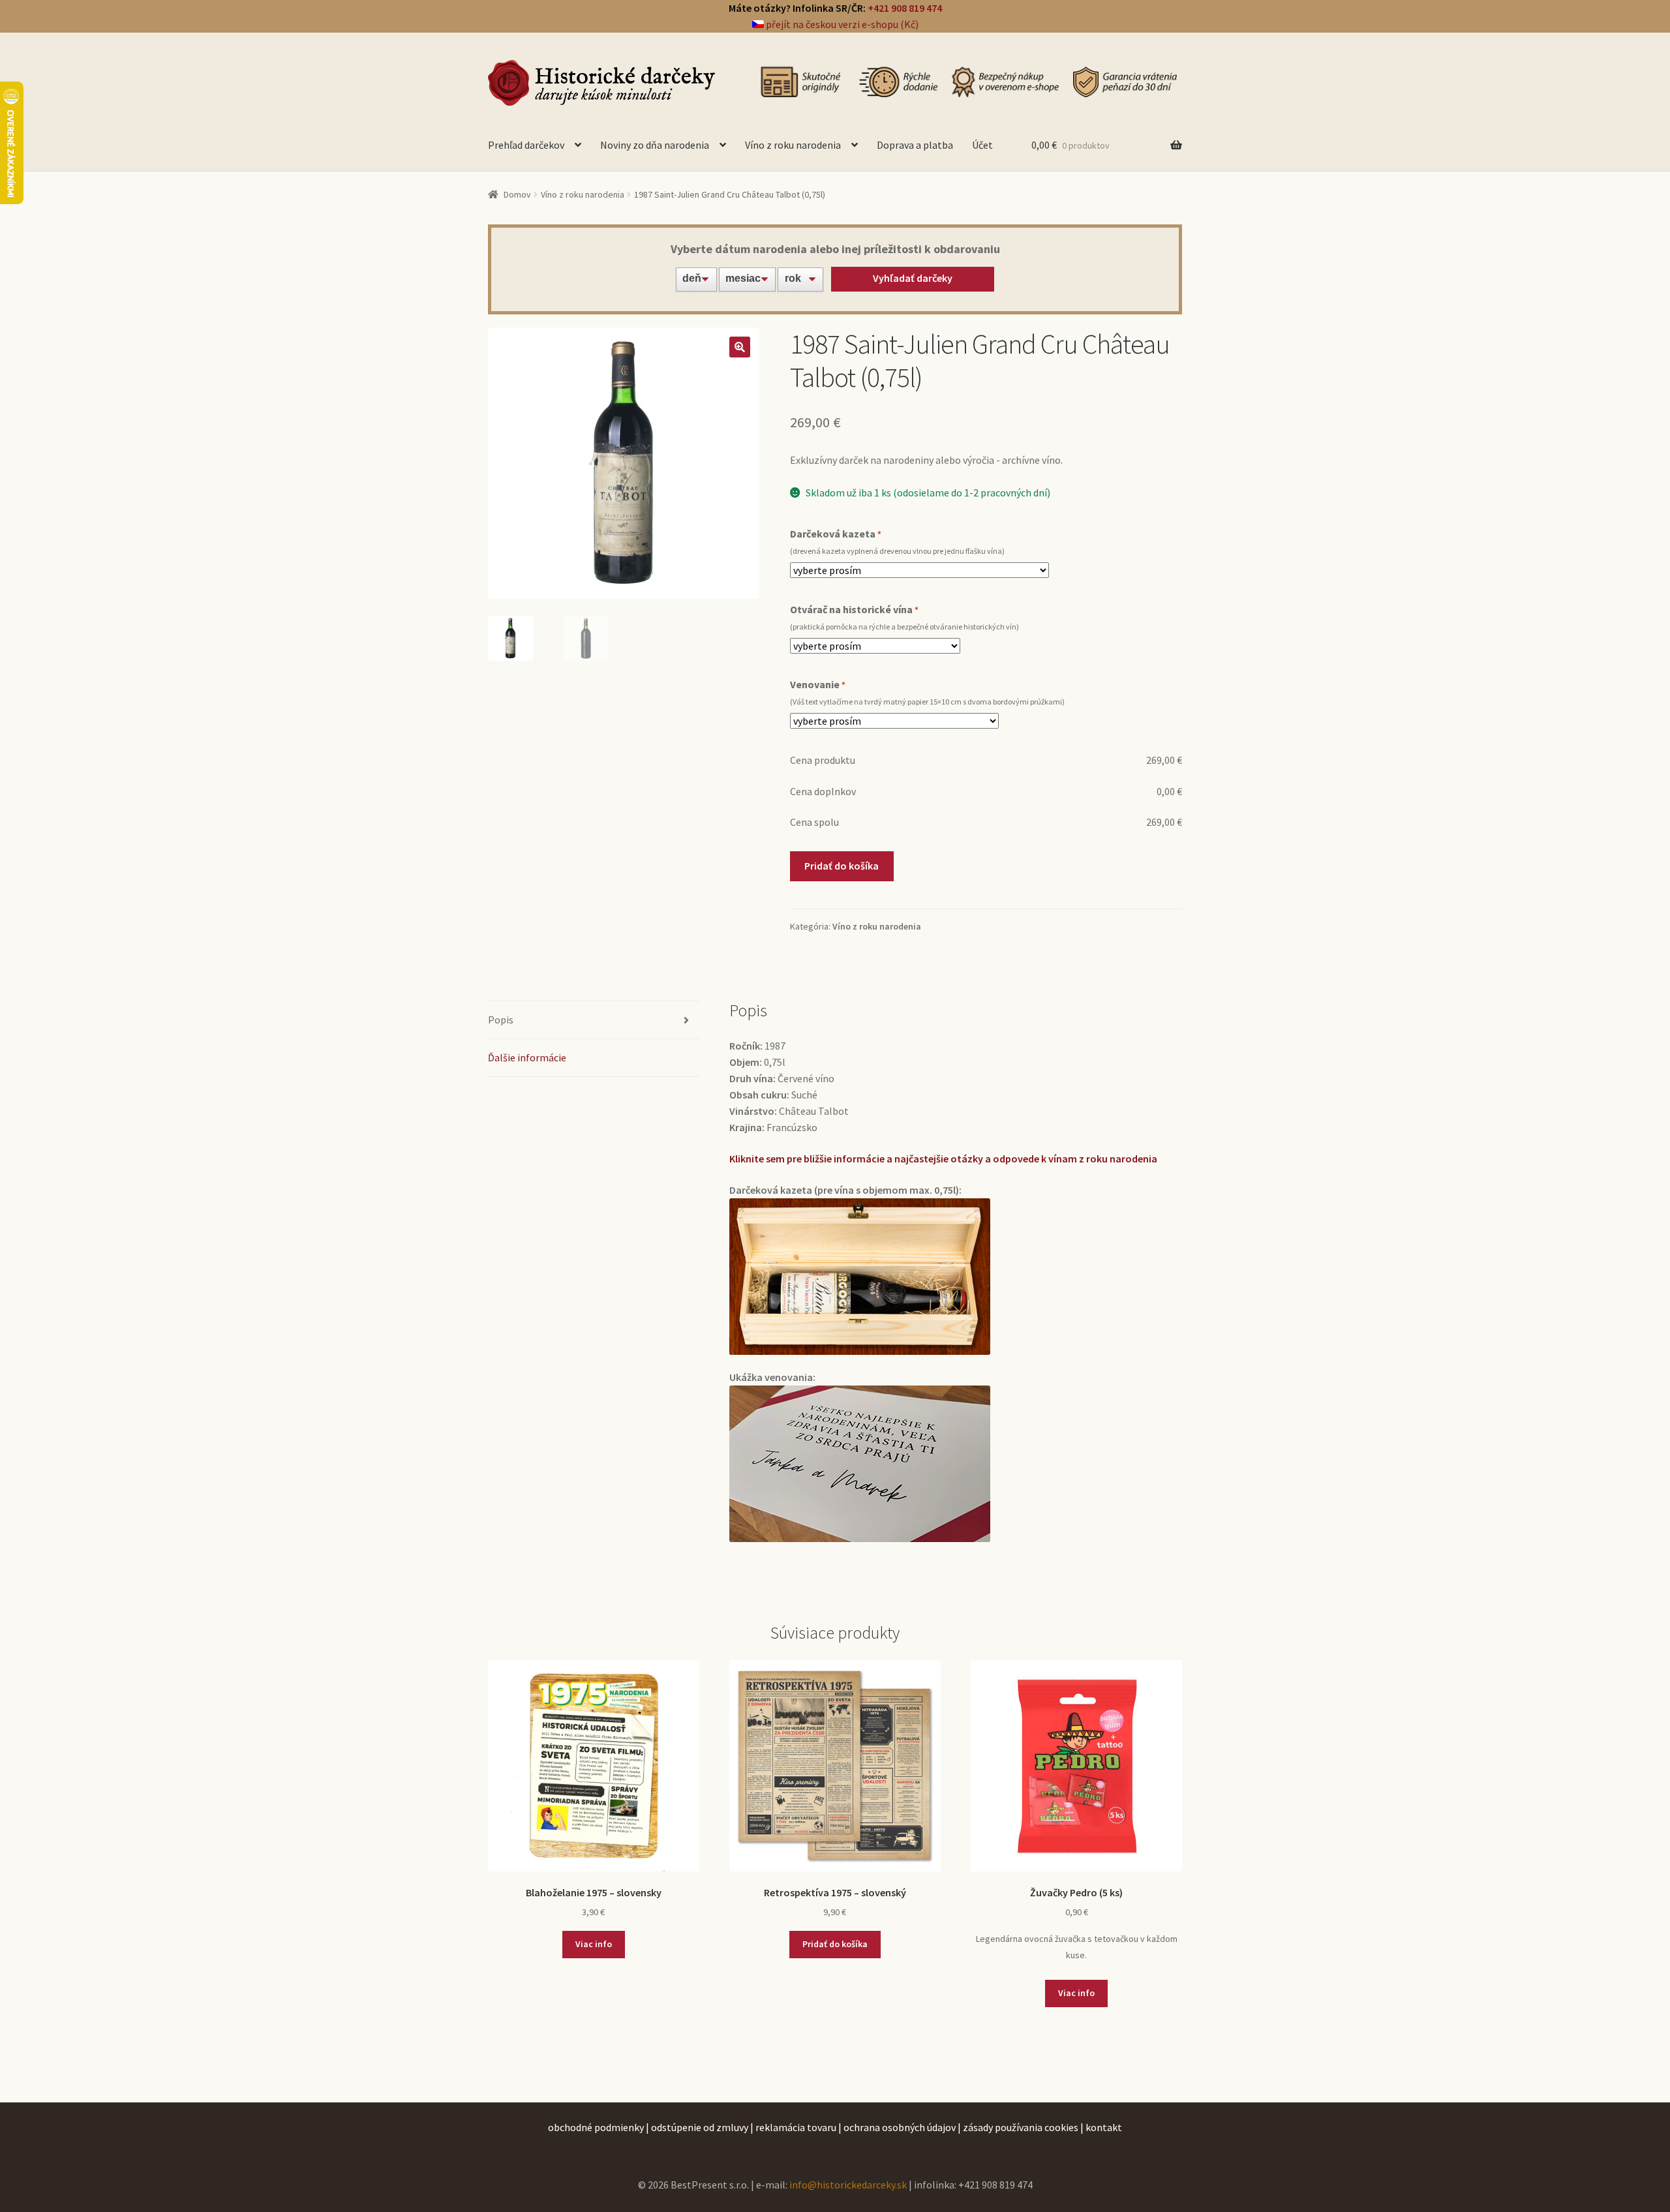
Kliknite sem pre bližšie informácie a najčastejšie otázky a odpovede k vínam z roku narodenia (943, 1159)
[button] (740, 347)
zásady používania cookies (1021, 2127)
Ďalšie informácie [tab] (527, 1057)
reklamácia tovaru (796, 2127)
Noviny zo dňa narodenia (655, 145)
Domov (517, 194)
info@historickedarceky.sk (848, 2185)
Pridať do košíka (842, 866)
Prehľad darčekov (526, 145)
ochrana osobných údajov (900, 2127)
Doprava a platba (915, 145)
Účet (982, 145)
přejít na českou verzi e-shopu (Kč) (841, 24)
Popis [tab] (501, 1020)
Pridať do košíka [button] (835, 1944)
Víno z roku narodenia (793, 145)
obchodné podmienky (596, 2127)
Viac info (594, 1944)
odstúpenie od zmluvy (700, 2127)
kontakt (1104, 2127)
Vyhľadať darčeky (913, 278)
